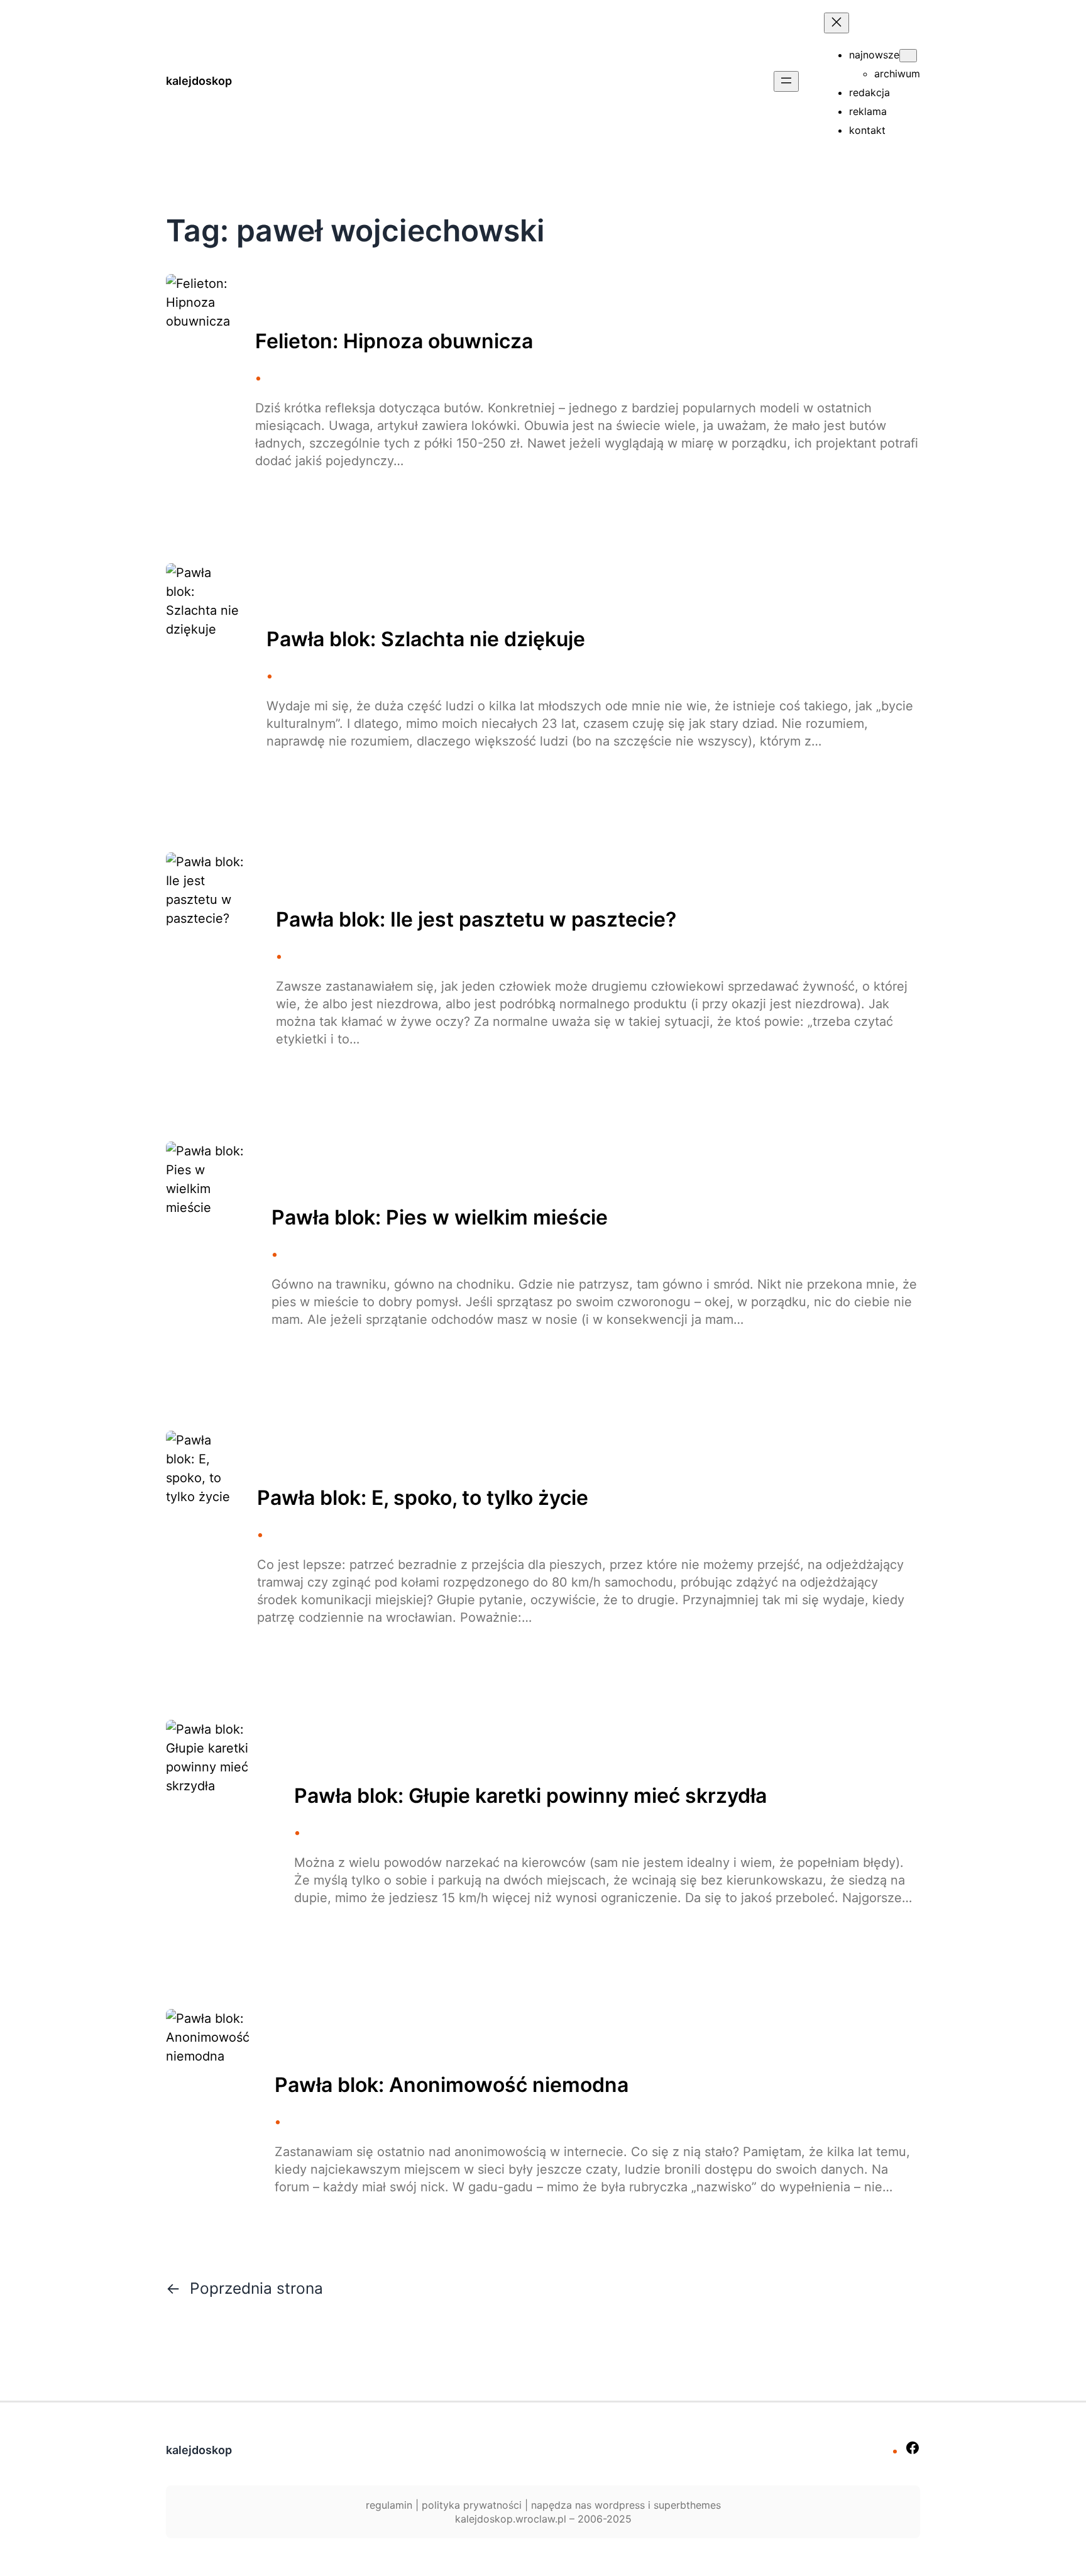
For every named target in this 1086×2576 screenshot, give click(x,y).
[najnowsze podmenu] (908, 56)
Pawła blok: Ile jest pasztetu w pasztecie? (476, 920)
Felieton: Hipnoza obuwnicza (394, 341)
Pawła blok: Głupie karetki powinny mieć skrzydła (530, 1796)
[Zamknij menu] (836, 23)
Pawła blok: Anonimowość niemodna (452, 2085)
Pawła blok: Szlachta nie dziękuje (426, 639)
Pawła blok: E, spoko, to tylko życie (423, 1498)
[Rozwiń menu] (786, 81)
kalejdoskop (199, 81)
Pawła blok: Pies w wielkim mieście (440, 1218)
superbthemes (687, 2505)
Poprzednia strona (244, 2288)
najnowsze (874, 55)
